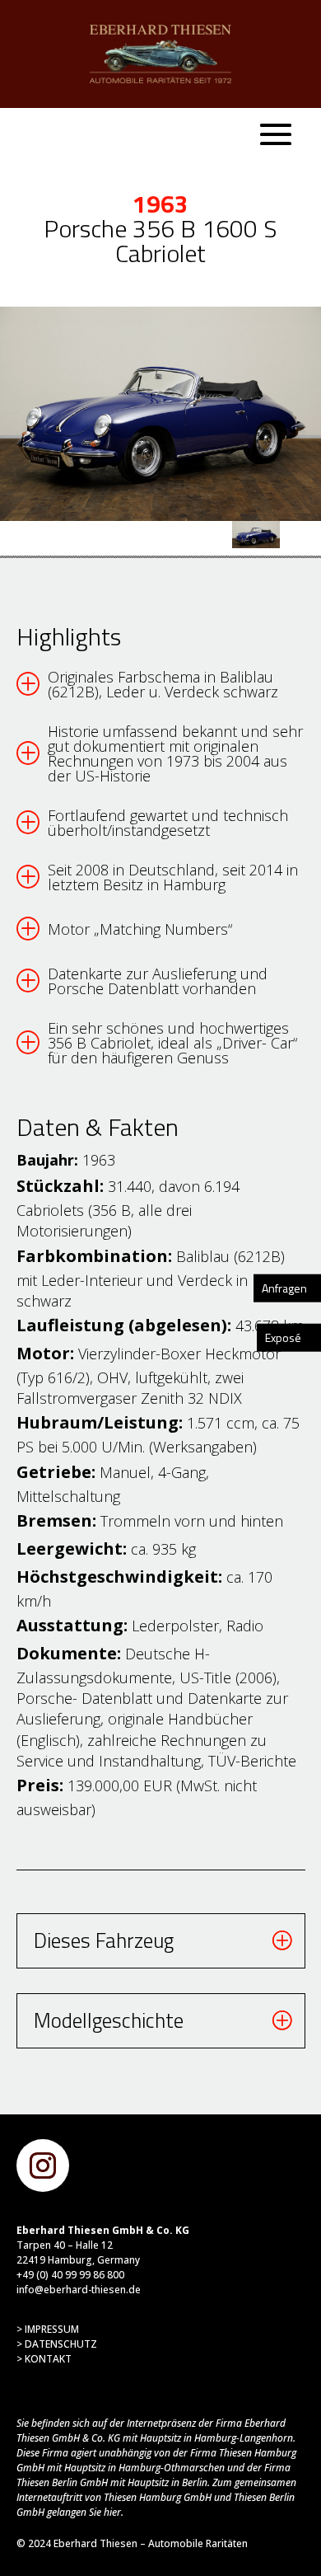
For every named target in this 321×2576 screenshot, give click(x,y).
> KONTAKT (44, 2359)
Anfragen (284, 1287)
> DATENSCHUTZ (57, 2344)
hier (112, 2512)
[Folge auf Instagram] (43, 2165)
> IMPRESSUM (48, 2329)
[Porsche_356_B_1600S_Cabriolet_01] (160, 414)
